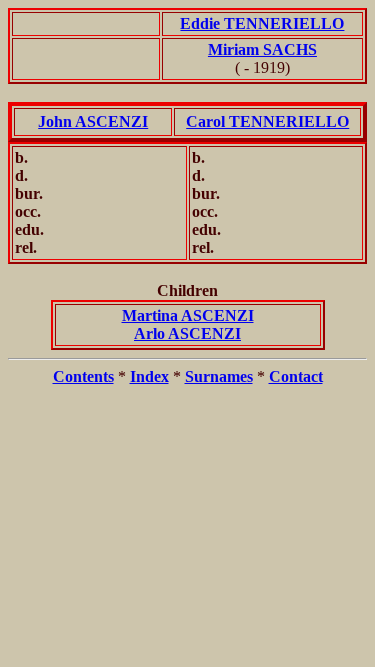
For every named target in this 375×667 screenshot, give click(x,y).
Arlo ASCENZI (187, 333)
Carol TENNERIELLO (267, 121)
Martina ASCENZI (188, 315)
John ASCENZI (93, 121)
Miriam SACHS (262, 49)
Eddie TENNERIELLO (262, 23)
